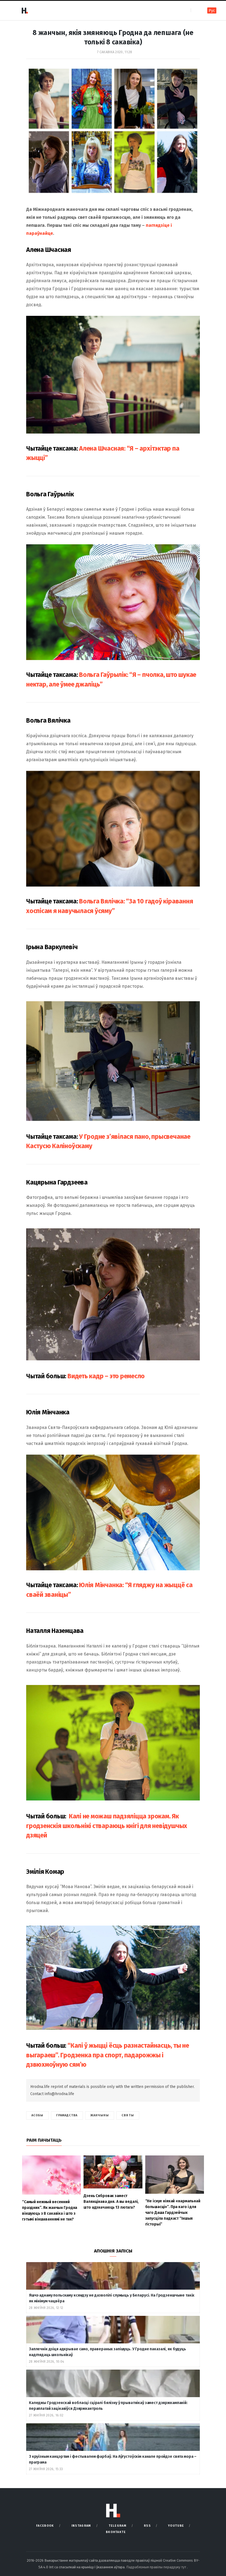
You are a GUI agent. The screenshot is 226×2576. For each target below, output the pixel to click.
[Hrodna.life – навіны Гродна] (25, 10)
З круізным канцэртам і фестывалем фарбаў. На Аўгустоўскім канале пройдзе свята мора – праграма (113, 2459)
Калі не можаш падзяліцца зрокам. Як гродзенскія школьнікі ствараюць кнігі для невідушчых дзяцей (107, 1826)
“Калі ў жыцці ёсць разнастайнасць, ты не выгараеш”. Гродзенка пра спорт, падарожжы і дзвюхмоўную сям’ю (108, 2055)
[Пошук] (196, 10)
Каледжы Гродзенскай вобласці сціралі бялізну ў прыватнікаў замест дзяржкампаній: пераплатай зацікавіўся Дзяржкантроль (108, 2406)
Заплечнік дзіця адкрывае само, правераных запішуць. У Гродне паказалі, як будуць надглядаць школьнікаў (107, 2352)
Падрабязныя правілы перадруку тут (157, 2567)
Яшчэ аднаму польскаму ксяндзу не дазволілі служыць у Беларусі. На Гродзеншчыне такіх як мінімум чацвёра (112, 2298)
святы (128, 2115)
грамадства (67, 2115)
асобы (37, 2115)
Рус (212, 11)
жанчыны (100, 2115)
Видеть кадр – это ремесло (106, 1376)
